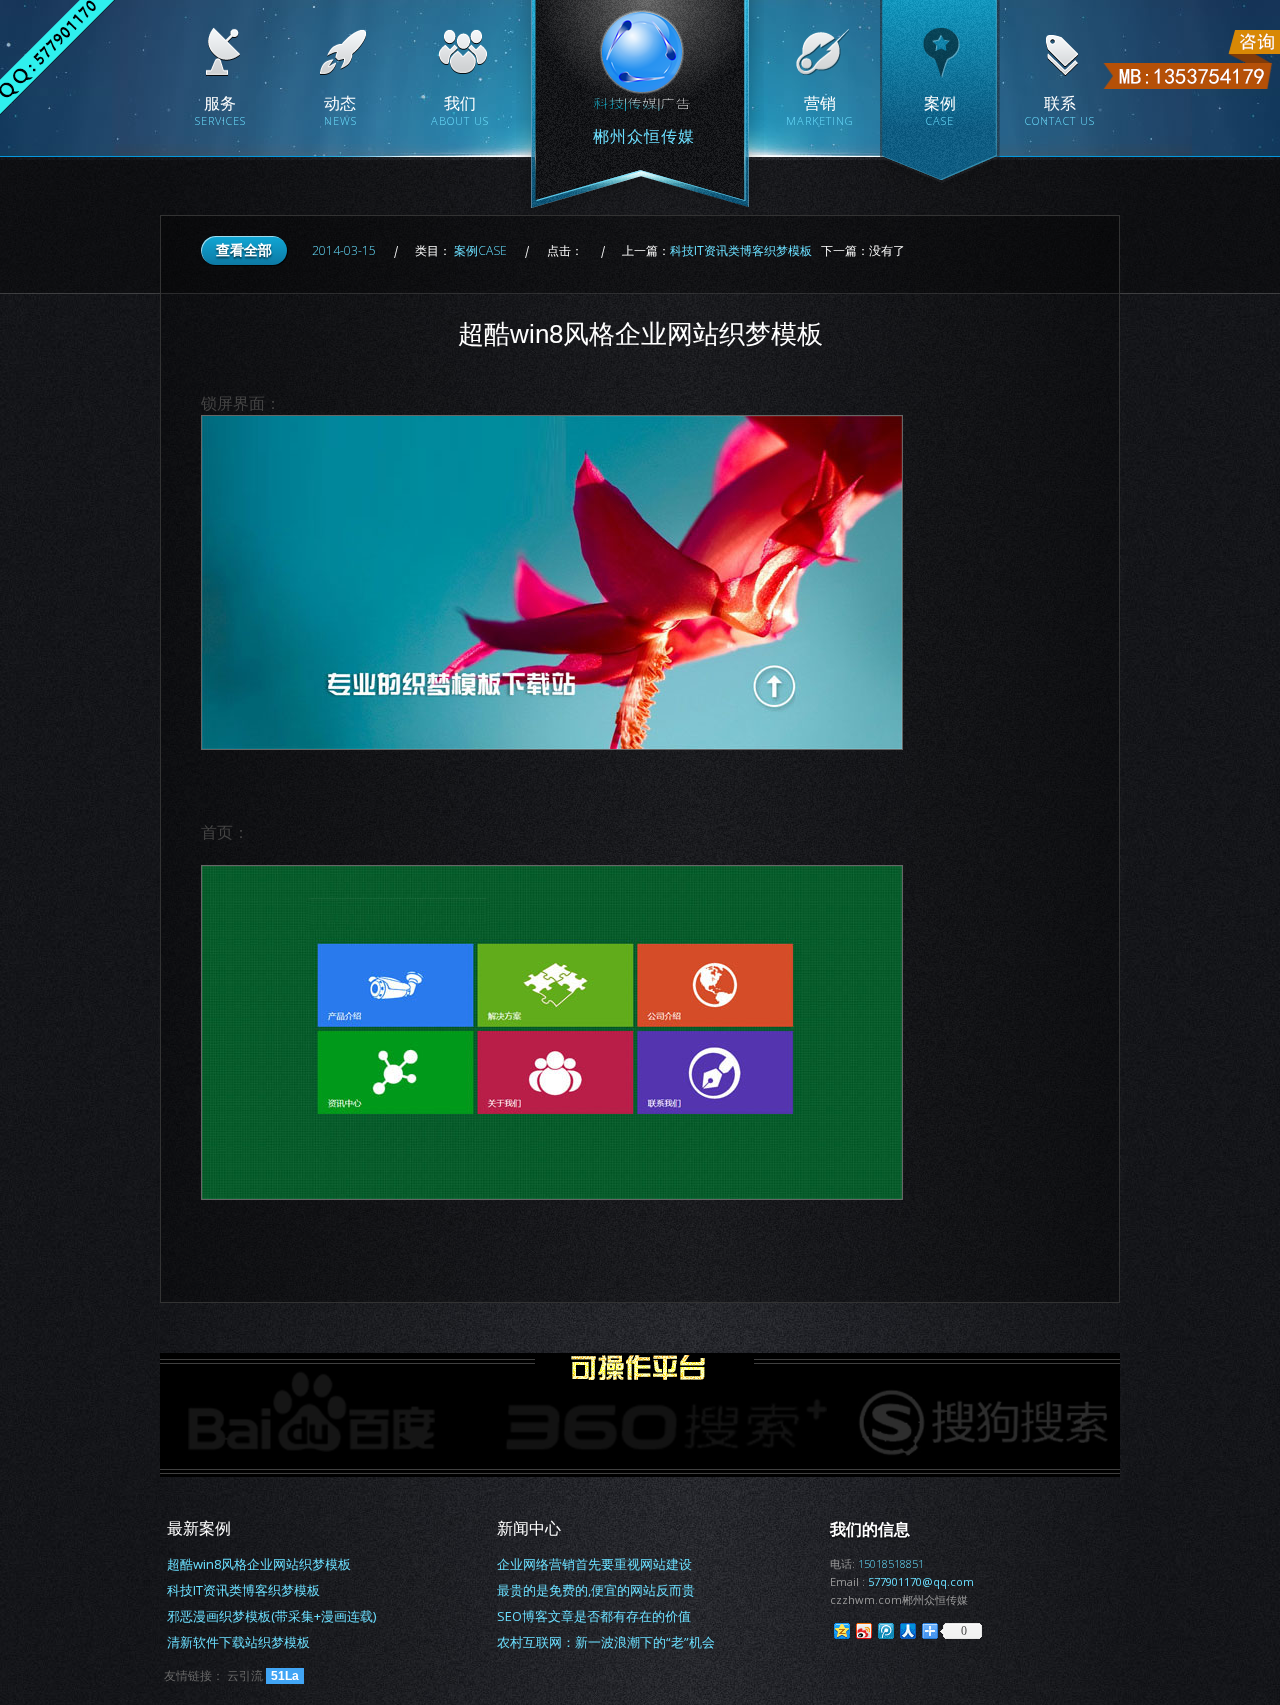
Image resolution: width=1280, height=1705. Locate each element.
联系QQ (57, 57)
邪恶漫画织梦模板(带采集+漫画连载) (271, 1616)
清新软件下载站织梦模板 (238, 1642)
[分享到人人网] (907, 1630)
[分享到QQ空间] (841, 1630)
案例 (480, 250)
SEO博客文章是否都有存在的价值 (594, 1616)
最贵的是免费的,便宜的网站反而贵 (596, 1590)
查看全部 (244, 249)
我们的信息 (870, 1529)
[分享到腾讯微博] (885, 1630)
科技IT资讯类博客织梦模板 (741, 250)
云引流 (245, 1675)
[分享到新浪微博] (863, 1630)
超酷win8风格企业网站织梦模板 (259, 1564)
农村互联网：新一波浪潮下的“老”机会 (606, 1642)
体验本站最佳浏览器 (34, 802)
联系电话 (1189, 59)
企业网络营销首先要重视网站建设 (594, 1564)
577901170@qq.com (921, 1581)
